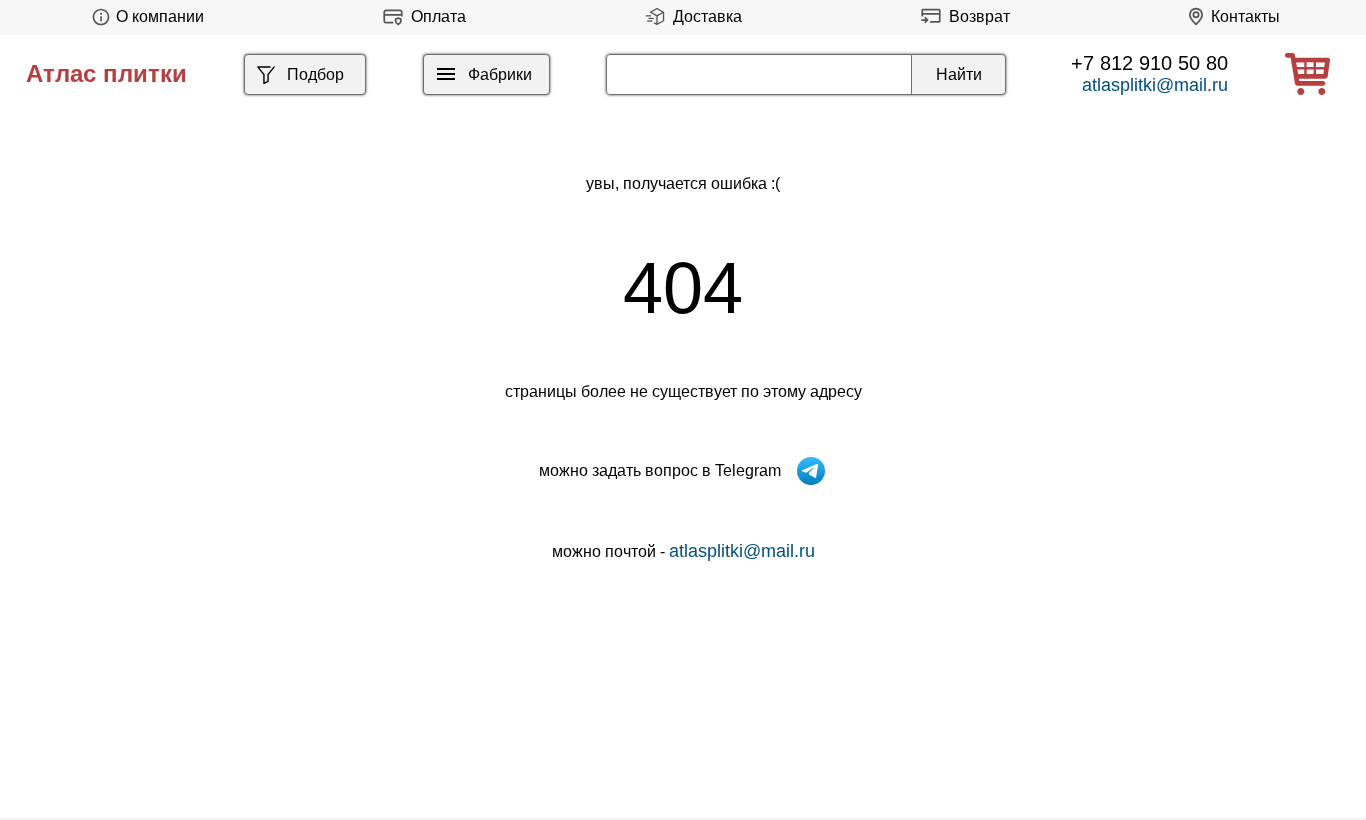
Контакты (1245, 16)
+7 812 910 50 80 (1149, 63)
